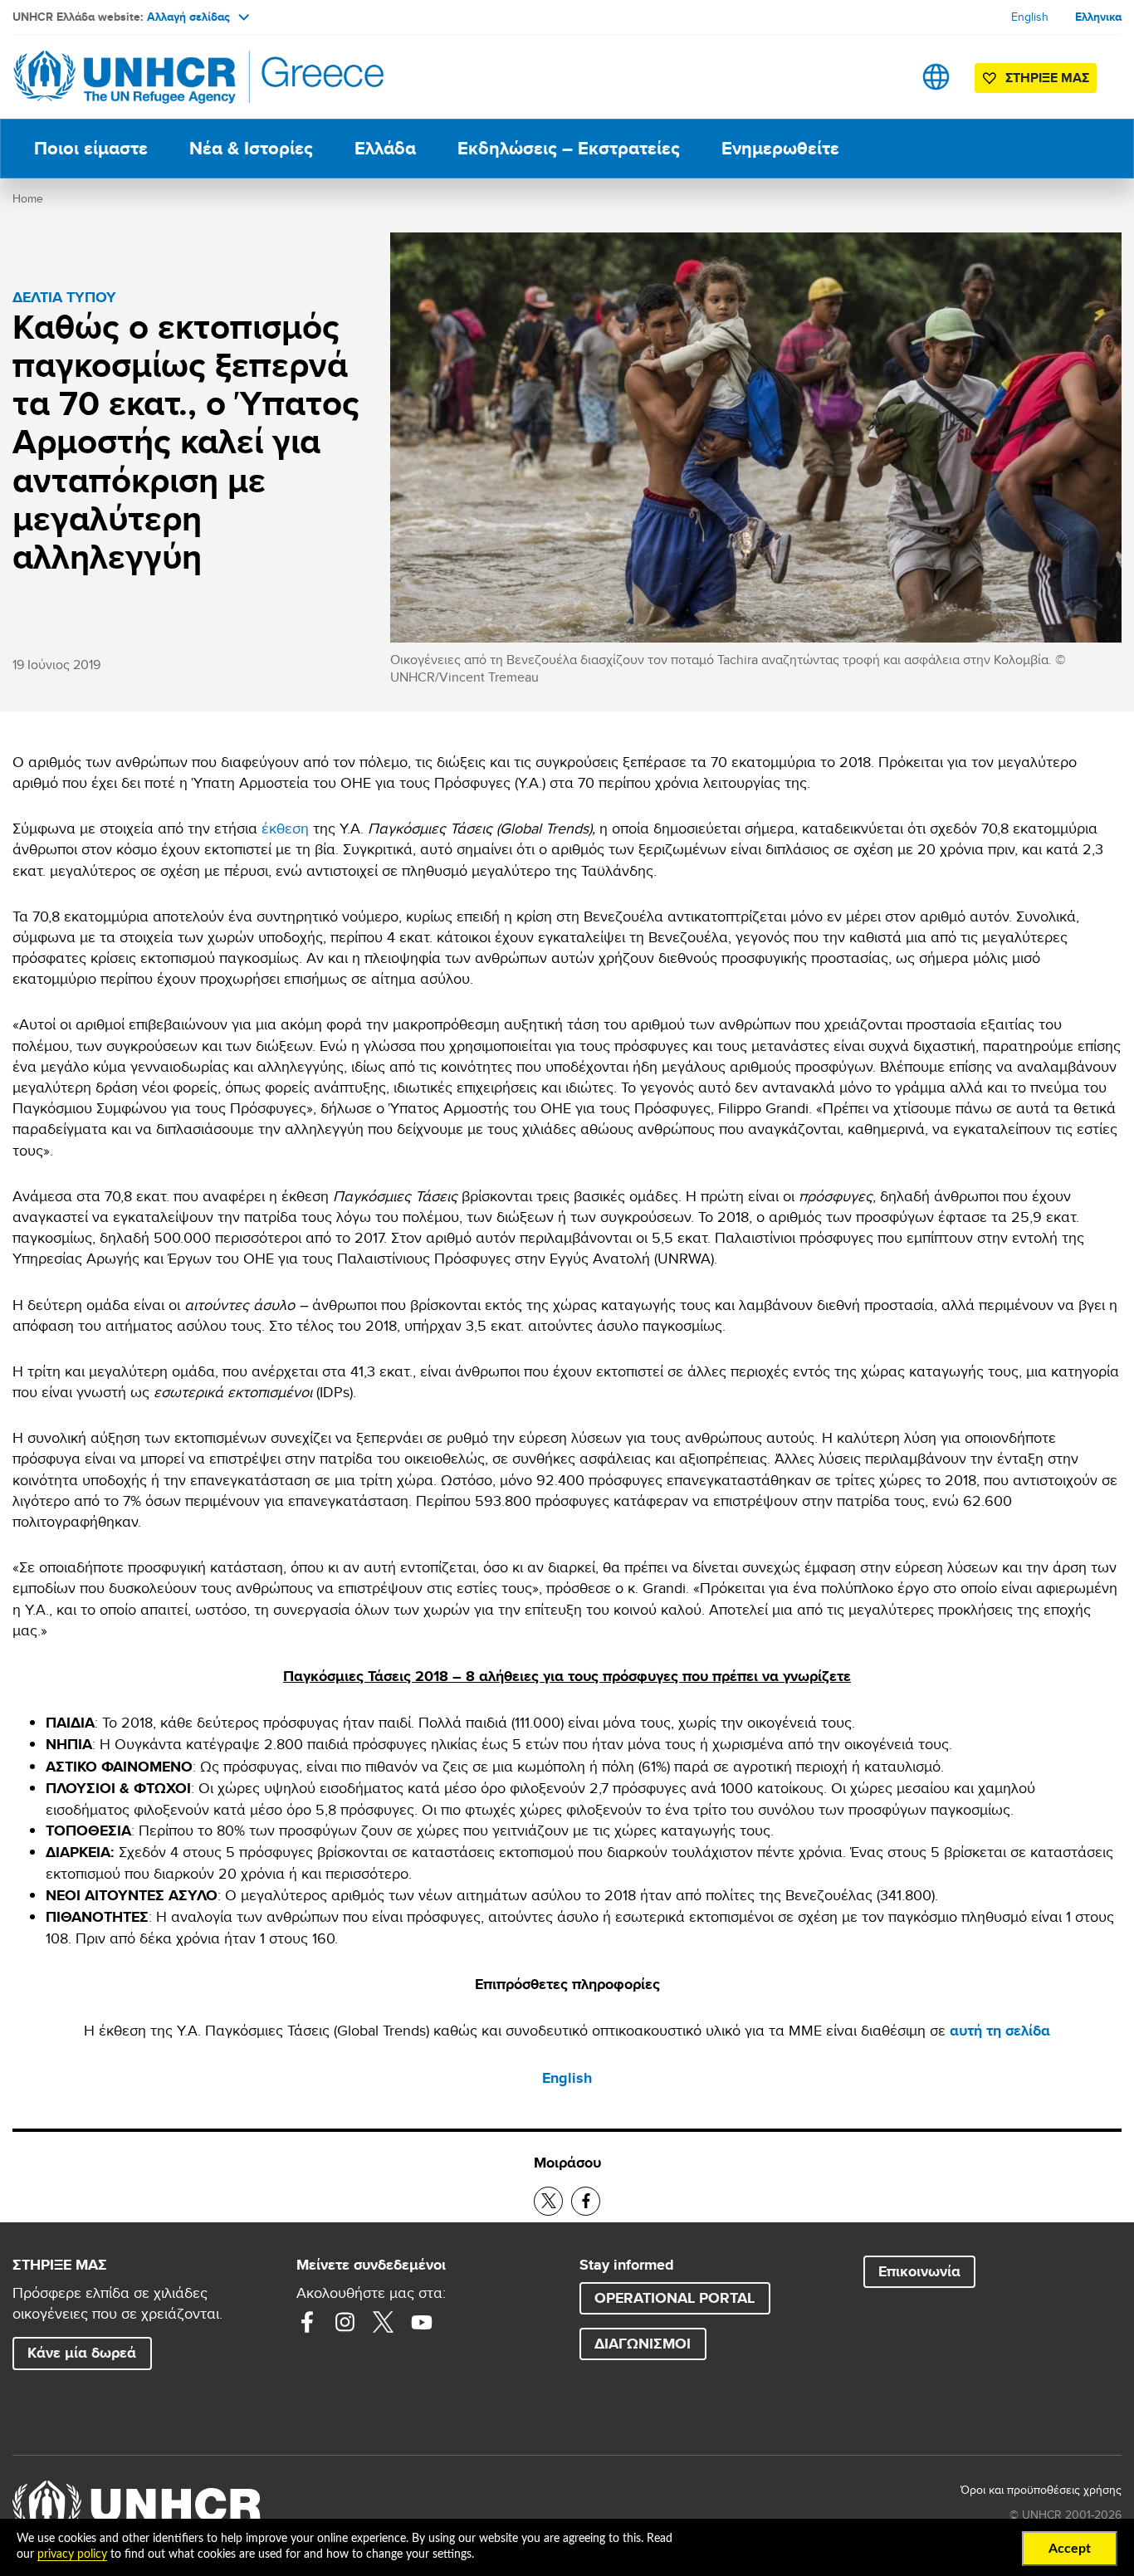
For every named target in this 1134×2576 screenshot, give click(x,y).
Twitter (384, 2322)
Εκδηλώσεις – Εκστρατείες (569, 148)
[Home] (129, 77)
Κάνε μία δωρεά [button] (82, 2353)
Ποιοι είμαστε (91, 148)
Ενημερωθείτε (780, 148)
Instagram (345, 2322)
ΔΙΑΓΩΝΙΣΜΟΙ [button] (643, 2344)
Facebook (307, 2322)
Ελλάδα (385, 148)
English (1030, 17)
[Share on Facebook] (586, 2201)
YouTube (422, 2322)
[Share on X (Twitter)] (548, 2201)
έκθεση (285, 828)
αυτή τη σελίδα (1000, 2031)
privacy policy (72, 2554)
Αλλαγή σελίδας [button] (188, 17)
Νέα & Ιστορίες (251, 148)
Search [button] (884, 77)
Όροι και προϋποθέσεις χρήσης (1041, 2490)
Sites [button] (936, 77)
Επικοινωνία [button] (919, 2271)
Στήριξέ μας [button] (1047, 78)
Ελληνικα (1098, 17)
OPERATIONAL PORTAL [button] (675, 2298)
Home (28, 198)
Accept (1070, 2549)
